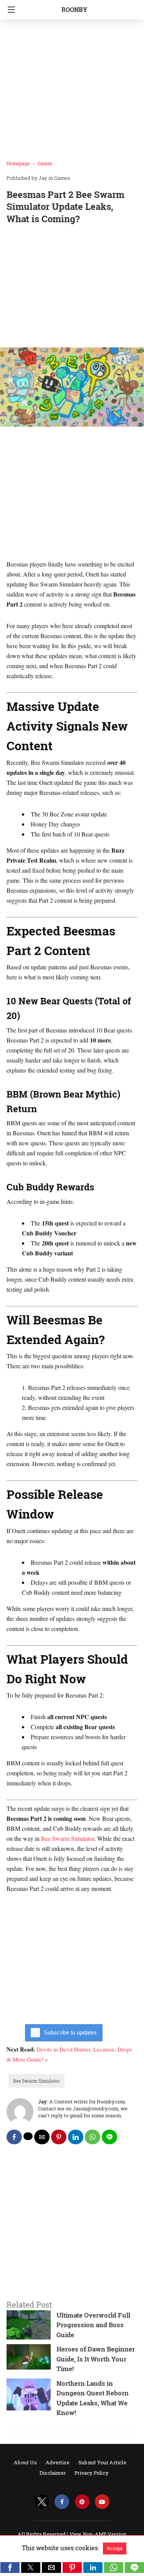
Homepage (18, 163)
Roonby (74, 9)
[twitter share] (28, 2136)
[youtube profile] (102, 2502)
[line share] (109, 2137)
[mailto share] (42, 2137)
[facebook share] (14, 2137)
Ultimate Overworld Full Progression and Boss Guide (93, 2325)
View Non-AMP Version (98, 2534)
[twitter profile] (42, 2502)
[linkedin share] (76, 2137)
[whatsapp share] (93, 2137)
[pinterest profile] (82, 2502)
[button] (10, 2568)
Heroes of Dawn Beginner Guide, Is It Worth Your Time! (96, 2359)
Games (45, 163)
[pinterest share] (59, 2137)
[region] (72, 287)
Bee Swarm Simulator (68, 1838)
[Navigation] (9, 10)
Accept (115, 2548)
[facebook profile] (62, 2502)
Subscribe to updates (70, 2032)
